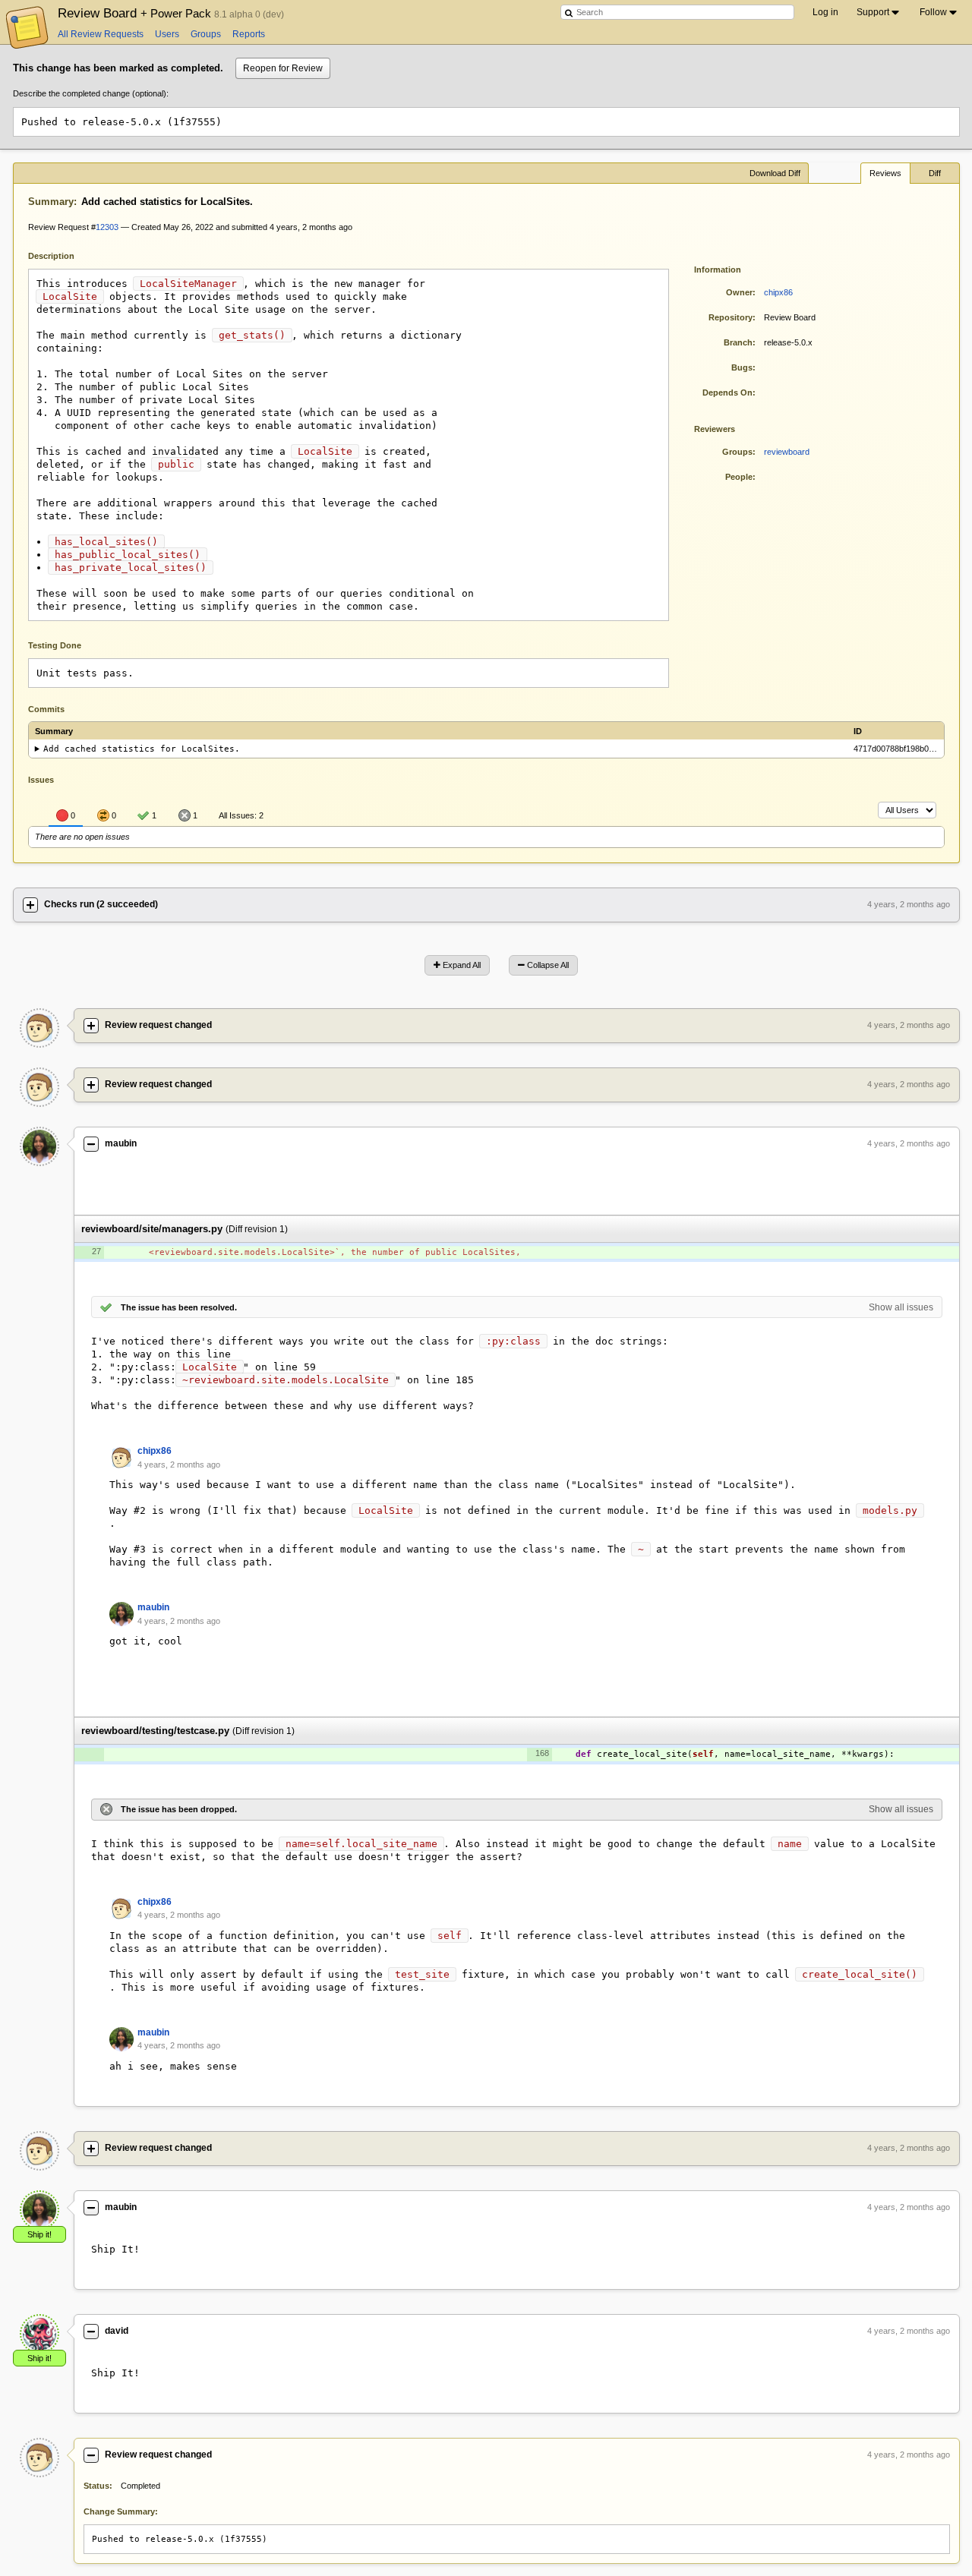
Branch (738, 342)
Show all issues (901, 1307)
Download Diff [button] (775, 173)
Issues (41, 780)
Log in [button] (825, 12)
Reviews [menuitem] (885, 173)
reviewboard (787, 452)
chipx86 (778, 292)
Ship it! (39, 2234)
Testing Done (55, 645)
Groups (206, 34)
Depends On (727, 393)
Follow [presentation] (933, 12)
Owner (739, 292)
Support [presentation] (873, 12)
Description (63, 255)
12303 (107, 227)
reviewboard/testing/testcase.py (155, 1731)
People (739, 477)
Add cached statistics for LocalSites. (142, 749)
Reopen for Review (283, 68)
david (117, 2331)
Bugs (742, 367)
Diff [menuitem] (935, 173)
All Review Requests (101, 34)
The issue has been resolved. (179, 1307)
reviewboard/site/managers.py (152, 1229)
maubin (121, 1143)
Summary (51, 202)
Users (167, 34)
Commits (46, 709)
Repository (731, 317)
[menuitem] (879, 12)
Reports (249, 34)
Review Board (136, 13)
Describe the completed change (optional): (91, 93)
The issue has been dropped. (179, 1809)
